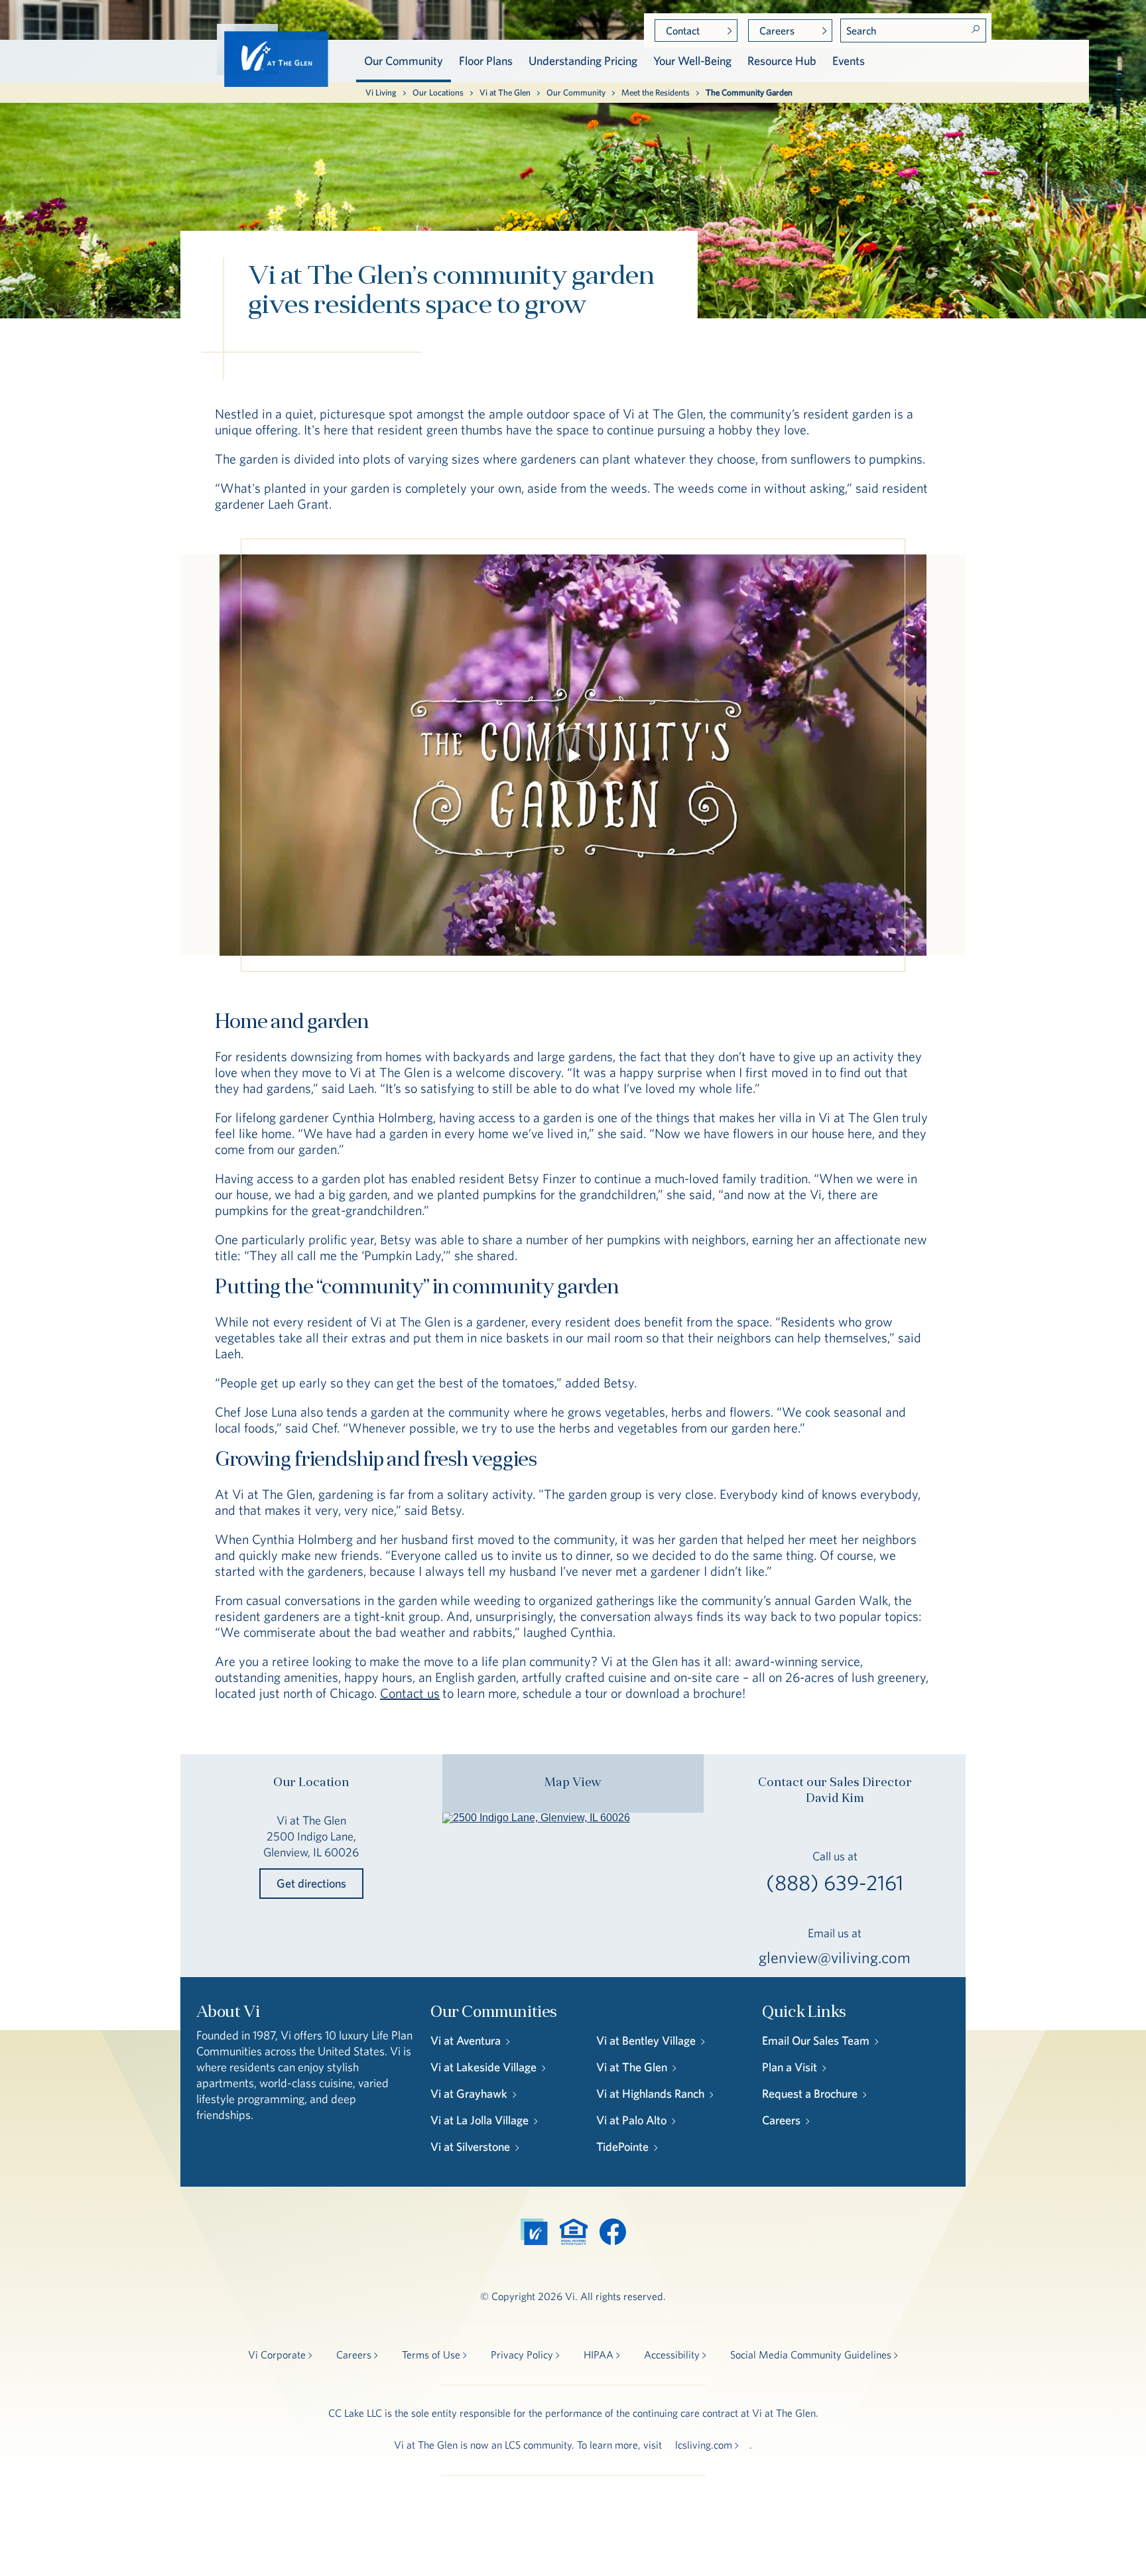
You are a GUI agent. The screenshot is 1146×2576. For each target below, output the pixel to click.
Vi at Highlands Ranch (650, 2093)
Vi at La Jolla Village (479, 2120)
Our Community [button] (404, 61)
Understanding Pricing (583, 61)
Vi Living (381, 93)
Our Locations (438, 93)
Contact (683, 31)
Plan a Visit (790, 2067)
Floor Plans (486, 61)
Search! (976, 29)
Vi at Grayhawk (469, 2093)
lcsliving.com (704, 2445)
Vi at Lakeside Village (483, 2067)
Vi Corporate (277, 2354)
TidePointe (622, 2147)
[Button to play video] (573, 755)
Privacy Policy (522, 2354)
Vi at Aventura (466, 2040)
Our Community (576, 93)
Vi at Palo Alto (631, 2120)
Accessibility (672, 2354)
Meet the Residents (656, 93)
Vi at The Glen (505, 93)
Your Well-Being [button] (692, 61)
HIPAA (599, 2354)
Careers (777, 31)
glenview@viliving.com (835, 1957)
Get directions (311, 1883)
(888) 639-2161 (835, 1883)
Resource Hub (782, 61)
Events (849, 61)
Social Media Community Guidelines (811, 2354)
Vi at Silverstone (470, 2147)
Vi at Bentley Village (646, 2040)
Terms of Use (431, 2354)
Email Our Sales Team (816, 2040)
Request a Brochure (810, 2093)
